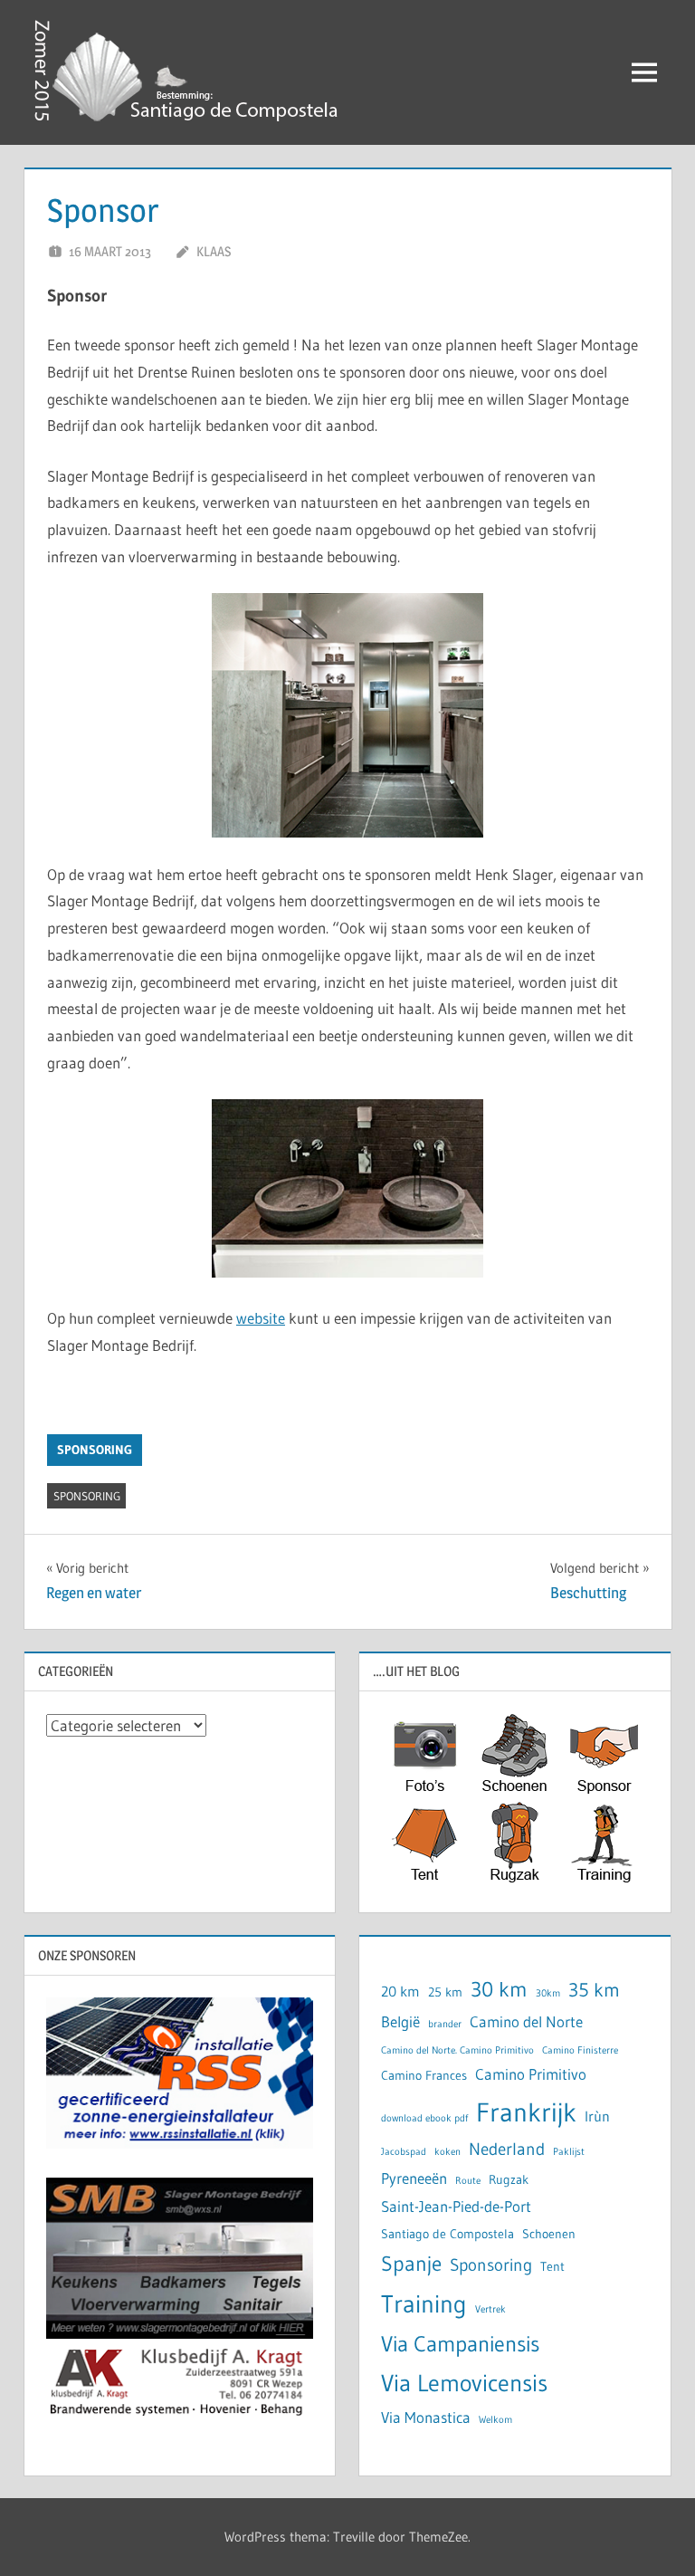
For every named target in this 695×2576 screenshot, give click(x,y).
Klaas (214, 251)
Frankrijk (526, 2112)
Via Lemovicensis (464, 2383)
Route (468, 2181)
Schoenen (549, 2234)
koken (447, 2152)
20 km (400, 1992)
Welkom (495, 2420)
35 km (594, 1990)
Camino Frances (424, 2076)
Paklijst (569, 2152)
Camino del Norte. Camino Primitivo (457, 2050)
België (400, 2022)
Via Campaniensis (460, 2344)
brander (445, 2024)
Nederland (507, 2149)
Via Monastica (426, 2418)
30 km (499, 1989)
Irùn (597, 2116)
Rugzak (509, 2180)
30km (548, 1993)
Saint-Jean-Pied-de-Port (456, 2207)
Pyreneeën (414, 2179)
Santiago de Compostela (447, 2234)
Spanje (411, 2263)
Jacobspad (404, 2152)
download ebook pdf (424, 2118)
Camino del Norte (526, 2022)
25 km (445, 1992)
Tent (552, 2267)
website (261, 1318)
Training (424, 2304)
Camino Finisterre (580, 2050)
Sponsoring (95, 1450)
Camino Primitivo (531, 2074)
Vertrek (490, 2309)
